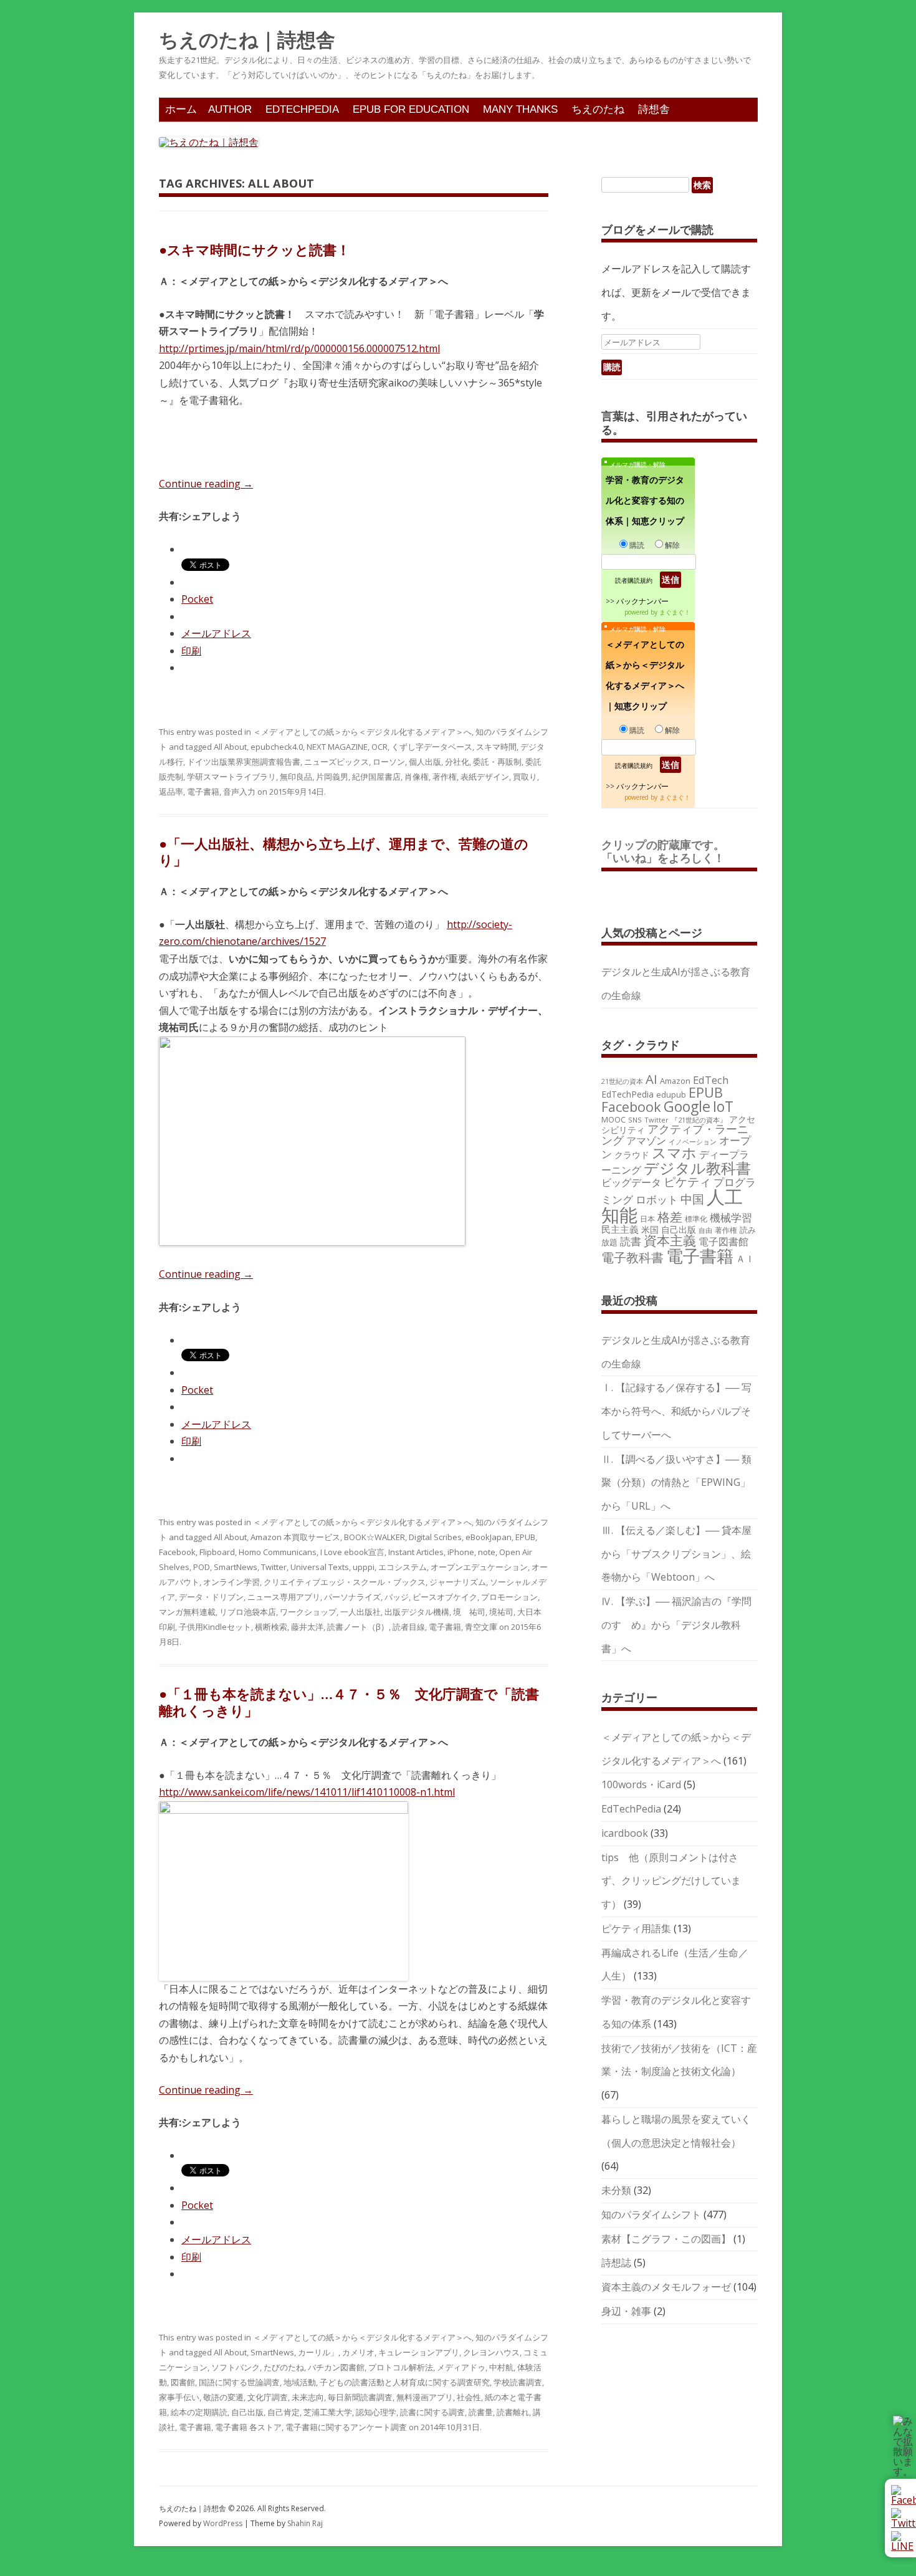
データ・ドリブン (211, 1597)
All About (230, 747)
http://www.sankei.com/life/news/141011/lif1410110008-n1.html (307, 1792)
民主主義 (620, 1229)
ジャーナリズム (458, 1582)
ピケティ (687, 1181)
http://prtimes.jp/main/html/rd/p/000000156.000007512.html (299, 348)
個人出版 (425, 762)
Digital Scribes (435, 1537)
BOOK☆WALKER (375, 1537)
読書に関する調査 (432, 2412)
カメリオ (358, 2352)
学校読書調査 (518, 2382)
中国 (692, 1199)
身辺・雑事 (626, 2311)
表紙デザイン (485, 777)
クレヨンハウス (491, 2352)
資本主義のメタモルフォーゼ (666, 2287)
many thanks (520, 109)
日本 (647, 1219)
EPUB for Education (411, 109)
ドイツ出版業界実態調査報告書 (244, 762)
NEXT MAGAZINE (337, 747)
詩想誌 (616, 2262)
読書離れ (513, 2412)
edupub (671, 1094)
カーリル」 (318, 2352)
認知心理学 (376, 2412)
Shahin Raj (305, 2523)
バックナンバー (642, 601)
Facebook (177, 1552)
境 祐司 (469, 1612)
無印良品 (296, 777)
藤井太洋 (307, 1627)
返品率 (171, 792)
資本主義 (670, 1240)
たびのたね (284, 2367)
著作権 (445, 777)
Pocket (197, 599)
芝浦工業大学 (328, 2412)
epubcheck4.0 (277, 747)
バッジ (397, 1597)
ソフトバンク (236, 2367)
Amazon (675, 1081)
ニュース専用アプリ (284, 1597)
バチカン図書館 (336, 2367)
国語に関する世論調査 (239, 2382)
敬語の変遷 (223, 2397)
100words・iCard (641, 1784)
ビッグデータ (631, 1182)
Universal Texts (320, 1567)
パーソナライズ (352, 1597)
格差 (670, 1217)
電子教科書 (632, 1257)
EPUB (525, 1537)
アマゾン (646, 1141)
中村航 (501, 2367)
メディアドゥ (461, 2367)
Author (230, 109)
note (487, 1552)
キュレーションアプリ (419, 2352)
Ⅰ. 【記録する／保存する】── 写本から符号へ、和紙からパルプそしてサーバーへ (676, 1411)
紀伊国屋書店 (376, 777)
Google (687, 1106)
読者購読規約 (634, 580)
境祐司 (501, 1612)
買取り (525, 777)
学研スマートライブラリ (231, 777)
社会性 (469, 2397)
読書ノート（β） (358, 1627)
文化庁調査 (268, 2397)
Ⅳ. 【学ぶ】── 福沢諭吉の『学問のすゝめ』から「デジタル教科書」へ (676, 1625)
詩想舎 (654, 109)
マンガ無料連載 (187, 1612)
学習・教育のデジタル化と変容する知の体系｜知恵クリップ (645, 500)
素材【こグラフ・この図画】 (666, 2239)
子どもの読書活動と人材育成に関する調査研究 (405, 2382)
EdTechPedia (302, 109)
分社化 (457, 762)
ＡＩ (745, 1258)
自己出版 (247, 2412)
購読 (637, 545)
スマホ (674, 1153)
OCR (379, 747)
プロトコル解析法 (401, 2367)
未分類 (616, 2190)
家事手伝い (179, 2397)
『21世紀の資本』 (699, 1120)
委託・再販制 (497, 762)
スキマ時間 (496, 747)
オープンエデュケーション (479, 1567)
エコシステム (403, 1567)
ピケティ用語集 (636, 1928)
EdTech (711, 1080)
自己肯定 (284, 2412)
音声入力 (239, 792)
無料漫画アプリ (425, 2397)
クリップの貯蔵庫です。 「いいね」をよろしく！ (669, 851)
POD (202, 1567)
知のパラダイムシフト (651, 2214)
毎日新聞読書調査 (360, 2397)
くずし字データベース (432, 747)
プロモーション (509, 1597)
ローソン (389, 762)
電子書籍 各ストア (248, 2427)
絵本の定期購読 (199, 2412)
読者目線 (409, 1627)
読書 (631, 1241)
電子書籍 (203, 792)
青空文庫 (481, 1627)
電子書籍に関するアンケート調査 (346, 2427)
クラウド (632, 1155)
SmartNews (236, 1567)
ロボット (657, 1199)
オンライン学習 (231, 1582)
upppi (364, 1567)
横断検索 (271, 1627)
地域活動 (300, 2382)
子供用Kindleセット (215, 1627)
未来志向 (308, 2397)
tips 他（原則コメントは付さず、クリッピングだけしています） (671, 1881)
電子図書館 (723, 1242)
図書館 (183, 2382)
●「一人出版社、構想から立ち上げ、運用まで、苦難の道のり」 (344, 851)
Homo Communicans (278, 1552)
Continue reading (206, 484)
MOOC (613, 1119)
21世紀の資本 (622, 1081)
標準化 (696, 1219)
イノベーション (693, 1142)
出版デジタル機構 (417, 1612)
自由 (705, 1230)
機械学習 (731, 1218)
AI (651, 1079)
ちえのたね (598, 109)
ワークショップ (308, 1612)
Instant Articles (416, 1552)
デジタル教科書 (697, 1168)
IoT (723, 1106)
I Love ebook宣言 (352, 1552)
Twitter (274, 1567)
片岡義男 (332, 777)
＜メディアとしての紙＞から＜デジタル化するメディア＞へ (362, 732)
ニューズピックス (336, 762)
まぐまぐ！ (675, 612)
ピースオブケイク (445, 1597)
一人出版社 (360, 1612)
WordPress (224, 2523)
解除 (672, 545)
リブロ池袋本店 (248, 1612)
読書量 (481, 2412)
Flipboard (217, 1552)
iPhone (461, 1552)
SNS (635, 1120)
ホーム (181, 109)
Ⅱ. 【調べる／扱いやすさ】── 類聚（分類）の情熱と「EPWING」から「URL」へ (676, 1483)
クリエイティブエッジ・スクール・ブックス (345, 1582)
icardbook (625, 1833)
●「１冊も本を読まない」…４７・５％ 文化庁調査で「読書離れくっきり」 (349, 1702)
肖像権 (417, 777)
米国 (650, 1229)
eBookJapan (489, 1537)
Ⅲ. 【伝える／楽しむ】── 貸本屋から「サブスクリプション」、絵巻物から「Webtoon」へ (676, 1554)
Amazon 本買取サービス (295, 1537)
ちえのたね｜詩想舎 (247, 40)
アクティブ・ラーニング (675, 1134)
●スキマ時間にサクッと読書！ (255, 249)
